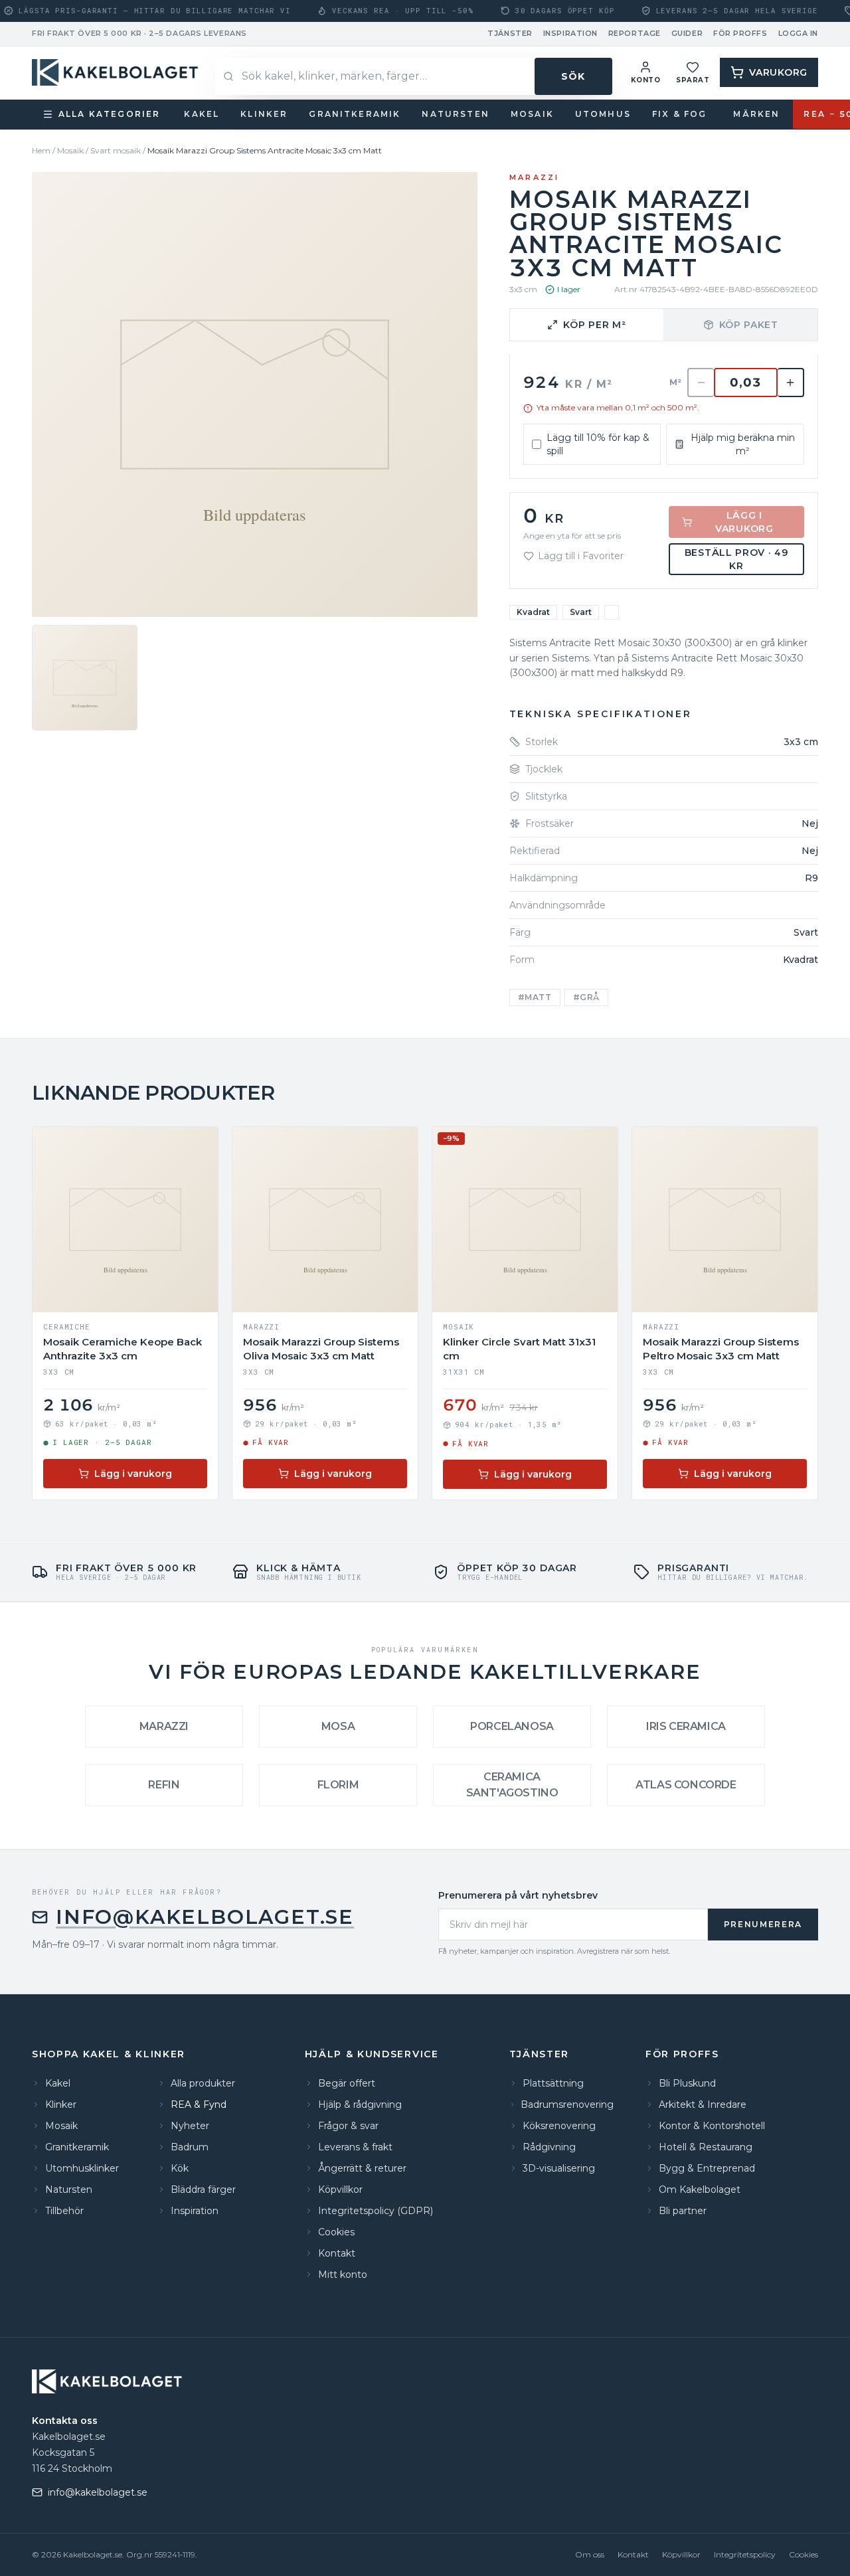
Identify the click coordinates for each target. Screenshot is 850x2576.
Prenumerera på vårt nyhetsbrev (518, 1895)
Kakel (202, 114)
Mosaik (532, 114)
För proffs (740, 33)
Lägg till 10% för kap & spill (598, 444)
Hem (41, 150)
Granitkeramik (355, 114)
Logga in (798, 33)
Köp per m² (594, 325)
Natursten (455, 114)
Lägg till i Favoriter (581, 556)
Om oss (590, 2554)
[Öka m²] (791, 383)
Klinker (264, 114)
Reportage (635, 33)
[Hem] (117, 72)
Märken (756, 114)
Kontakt (633, 2554)
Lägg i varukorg (744, 522)
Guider (687, 33)
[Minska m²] (701, 383)
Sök (573, 76)
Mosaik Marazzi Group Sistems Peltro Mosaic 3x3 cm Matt (721, 1349)
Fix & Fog (679, 114)
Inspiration (570, 33)
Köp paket (749, 325)
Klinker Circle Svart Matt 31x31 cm (519, 1349)
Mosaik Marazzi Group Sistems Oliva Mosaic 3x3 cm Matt (321, 1349)
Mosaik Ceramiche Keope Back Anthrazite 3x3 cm (123, 1349)
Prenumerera (763, 1924)
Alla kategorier (109, 114)
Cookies (804, 2554)
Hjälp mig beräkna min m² (743, 444)
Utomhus (603, 114)
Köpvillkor (681, 2554)
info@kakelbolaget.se (205, 1917)
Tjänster (510, 33)
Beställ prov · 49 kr (737, 559)
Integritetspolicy (745, 2554)
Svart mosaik (116, 150)
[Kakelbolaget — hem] (109, 2381)
